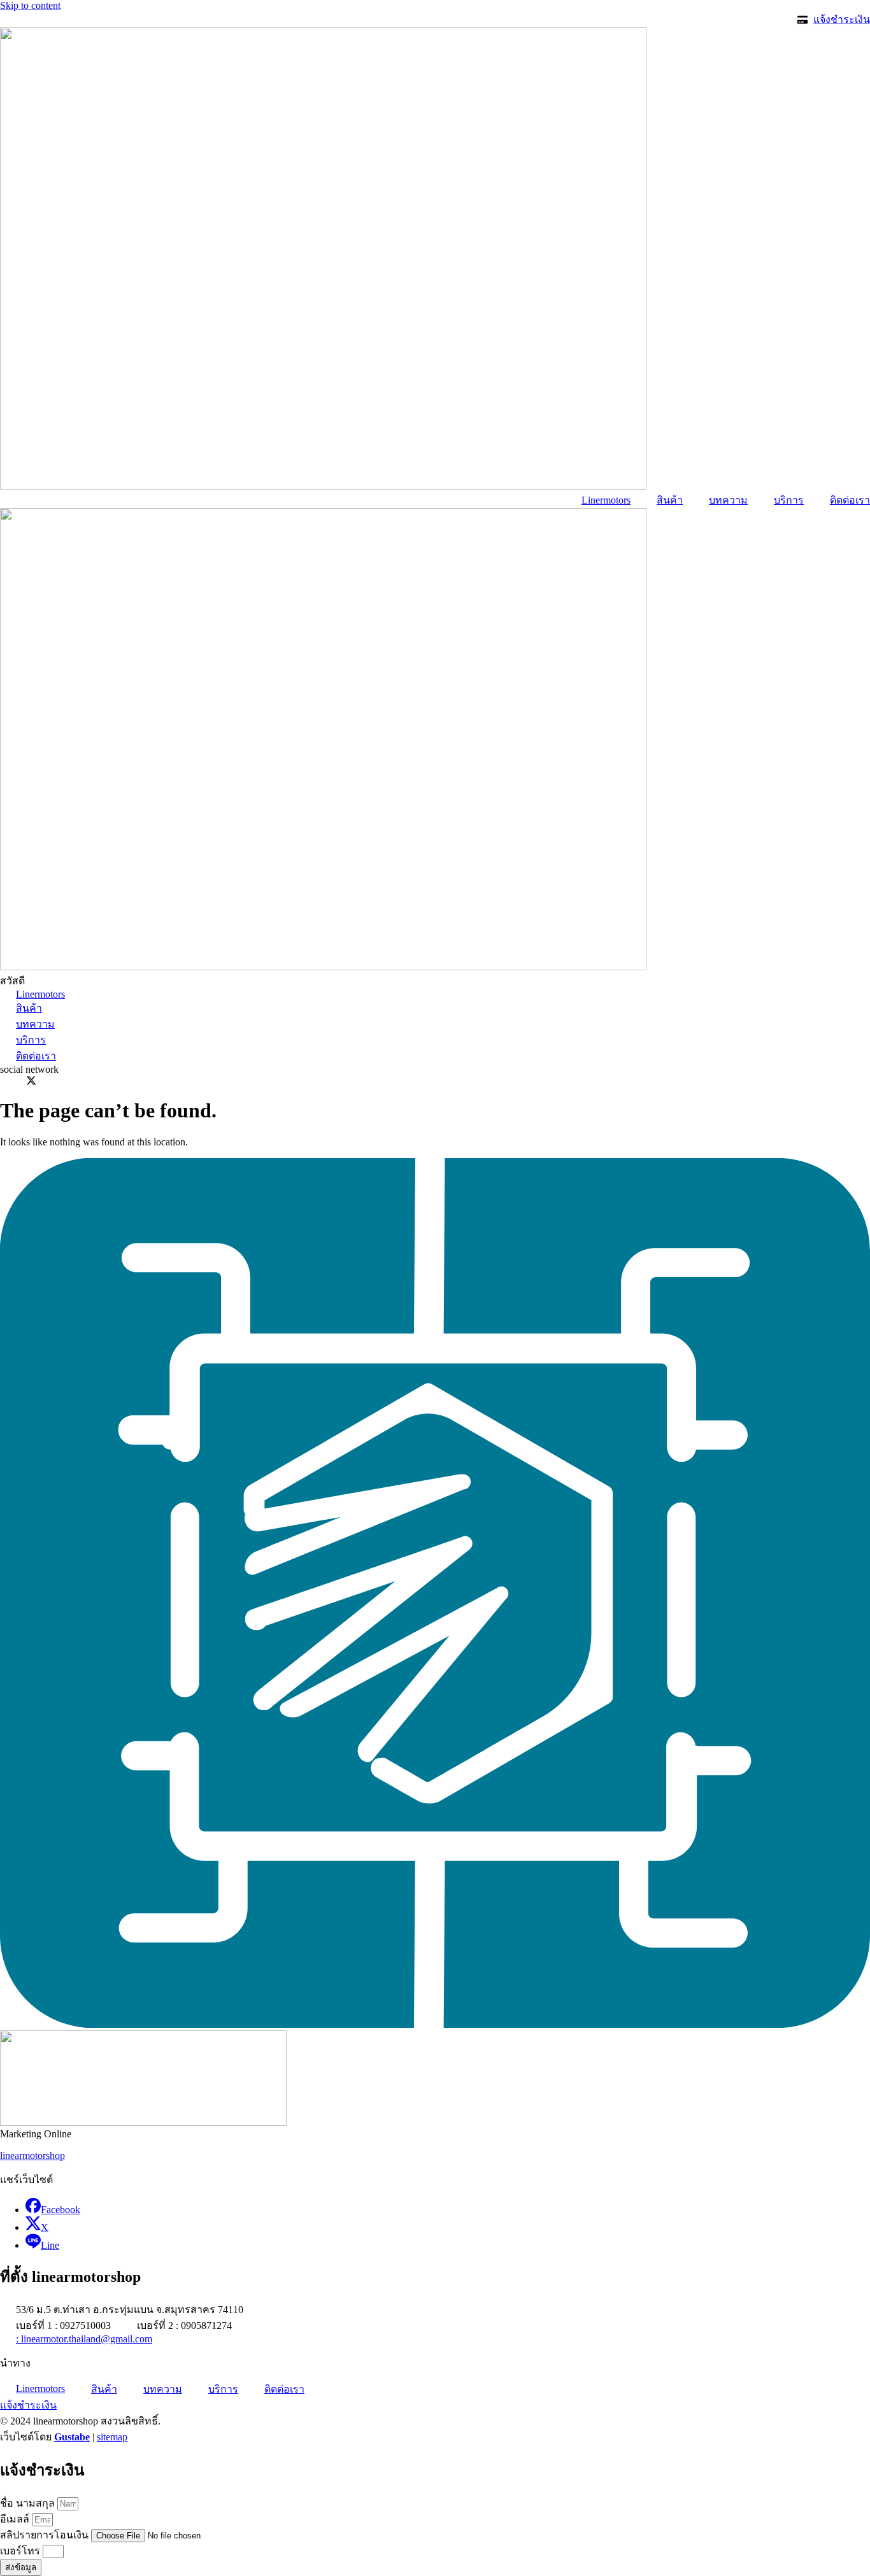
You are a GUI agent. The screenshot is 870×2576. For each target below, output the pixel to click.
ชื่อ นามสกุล (29, 2503)
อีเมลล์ (16, 2519)
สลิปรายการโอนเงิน (46, 2535)
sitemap (112, 2437)
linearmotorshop (32, 2155)
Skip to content (30, 5)
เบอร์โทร (21, 2551)
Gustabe (72, 2437)
